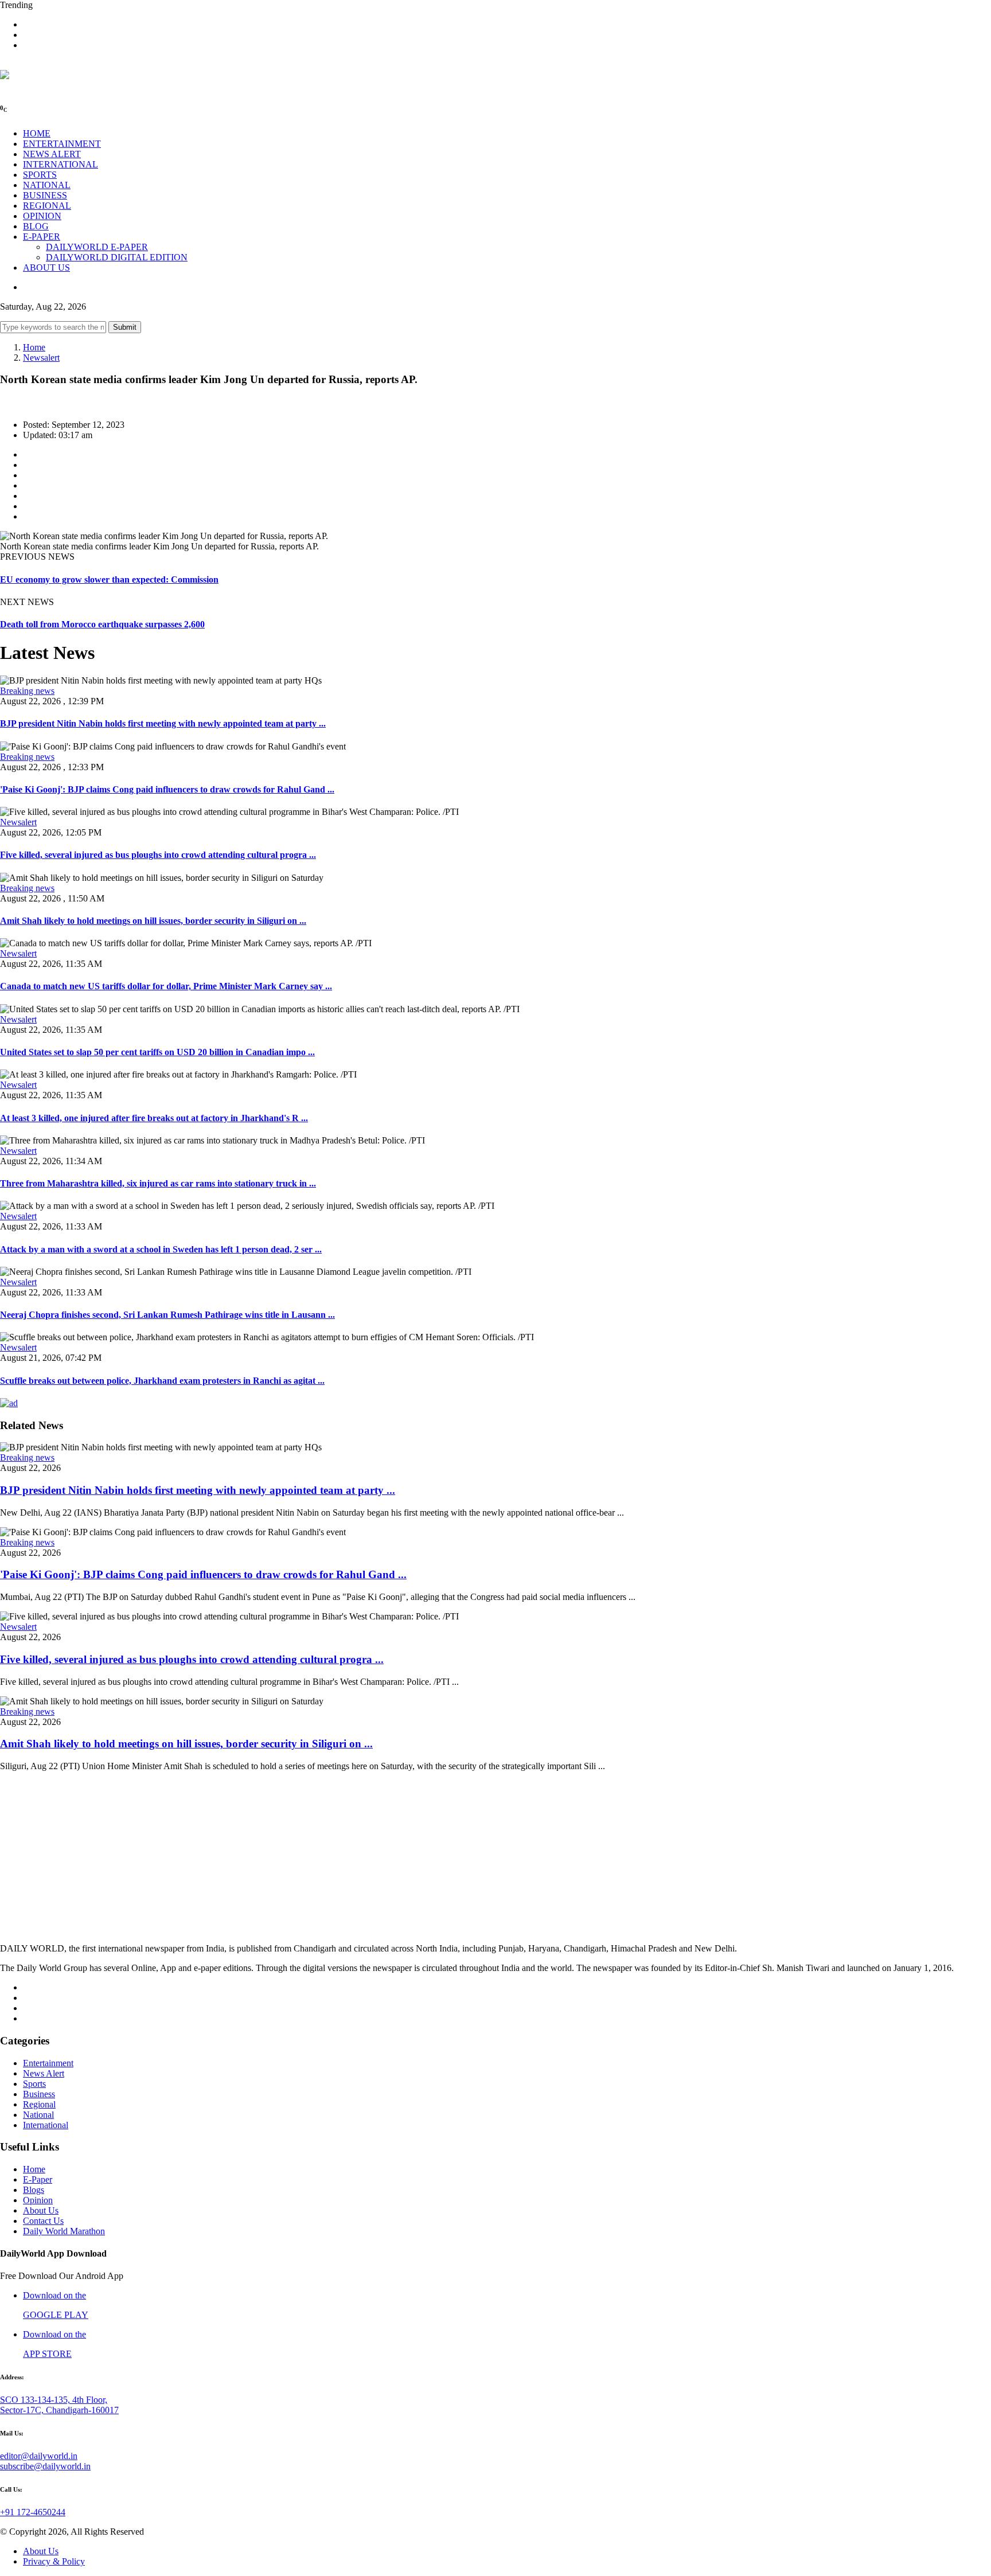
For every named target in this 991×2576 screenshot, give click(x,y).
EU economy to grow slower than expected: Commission (109, 579)
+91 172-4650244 (33, 2512)
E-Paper (38, 2179)
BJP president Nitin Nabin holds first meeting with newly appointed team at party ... (163, 723)
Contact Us (43, 2221)
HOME (37, 133)
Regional (39, 2104)
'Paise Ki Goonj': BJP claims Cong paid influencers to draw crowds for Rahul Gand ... (167, 789)
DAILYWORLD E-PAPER (97, 247)
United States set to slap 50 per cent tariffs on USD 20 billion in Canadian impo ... (157, 1052)
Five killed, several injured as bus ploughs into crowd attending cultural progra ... (158, 855)
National (38, 2115)
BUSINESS (45, 195)
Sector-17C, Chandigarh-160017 (59, 2410)
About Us (41, 2210)
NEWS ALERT (52, 154)
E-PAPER (42, 237)
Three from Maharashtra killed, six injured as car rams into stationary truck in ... (158, 1183)
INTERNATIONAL (61, 164)
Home (34, 347)
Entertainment (48, 2063)
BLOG (36, 226)
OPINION (42, 216)
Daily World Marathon (64, 2231)
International (46, 2125)
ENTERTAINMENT (62, 144)
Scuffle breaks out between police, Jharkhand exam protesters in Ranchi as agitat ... (162, 1381)
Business (39, 2094)
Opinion (38, 2200)
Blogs (34, 2190)
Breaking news (27, 691)
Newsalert (41, 358)
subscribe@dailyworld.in (45, 2466)
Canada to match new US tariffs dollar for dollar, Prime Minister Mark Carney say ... (166, 986)
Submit (125, 327)
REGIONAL (47, 206)
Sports (34, 2084)
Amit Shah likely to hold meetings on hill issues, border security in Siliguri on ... (153, 921)
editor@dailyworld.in (39, 2456)
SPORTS (40, 175)
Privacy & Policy (54, 2561)
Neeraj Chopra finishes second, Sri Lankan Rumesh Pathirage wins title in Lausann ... (167, 1315)
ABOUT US (46, 268)
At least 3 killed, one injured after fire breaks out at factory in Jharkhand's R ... (154, 1118)
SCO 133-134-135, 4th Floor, (54, 2400)
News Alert (44, 2073)
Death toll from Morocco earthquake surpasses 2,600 (102, 624)
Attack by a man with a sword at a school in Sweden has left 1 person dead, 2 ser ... (161, 1249)
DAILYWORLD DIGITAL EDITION (117, 257)
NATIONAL (47, 185)
